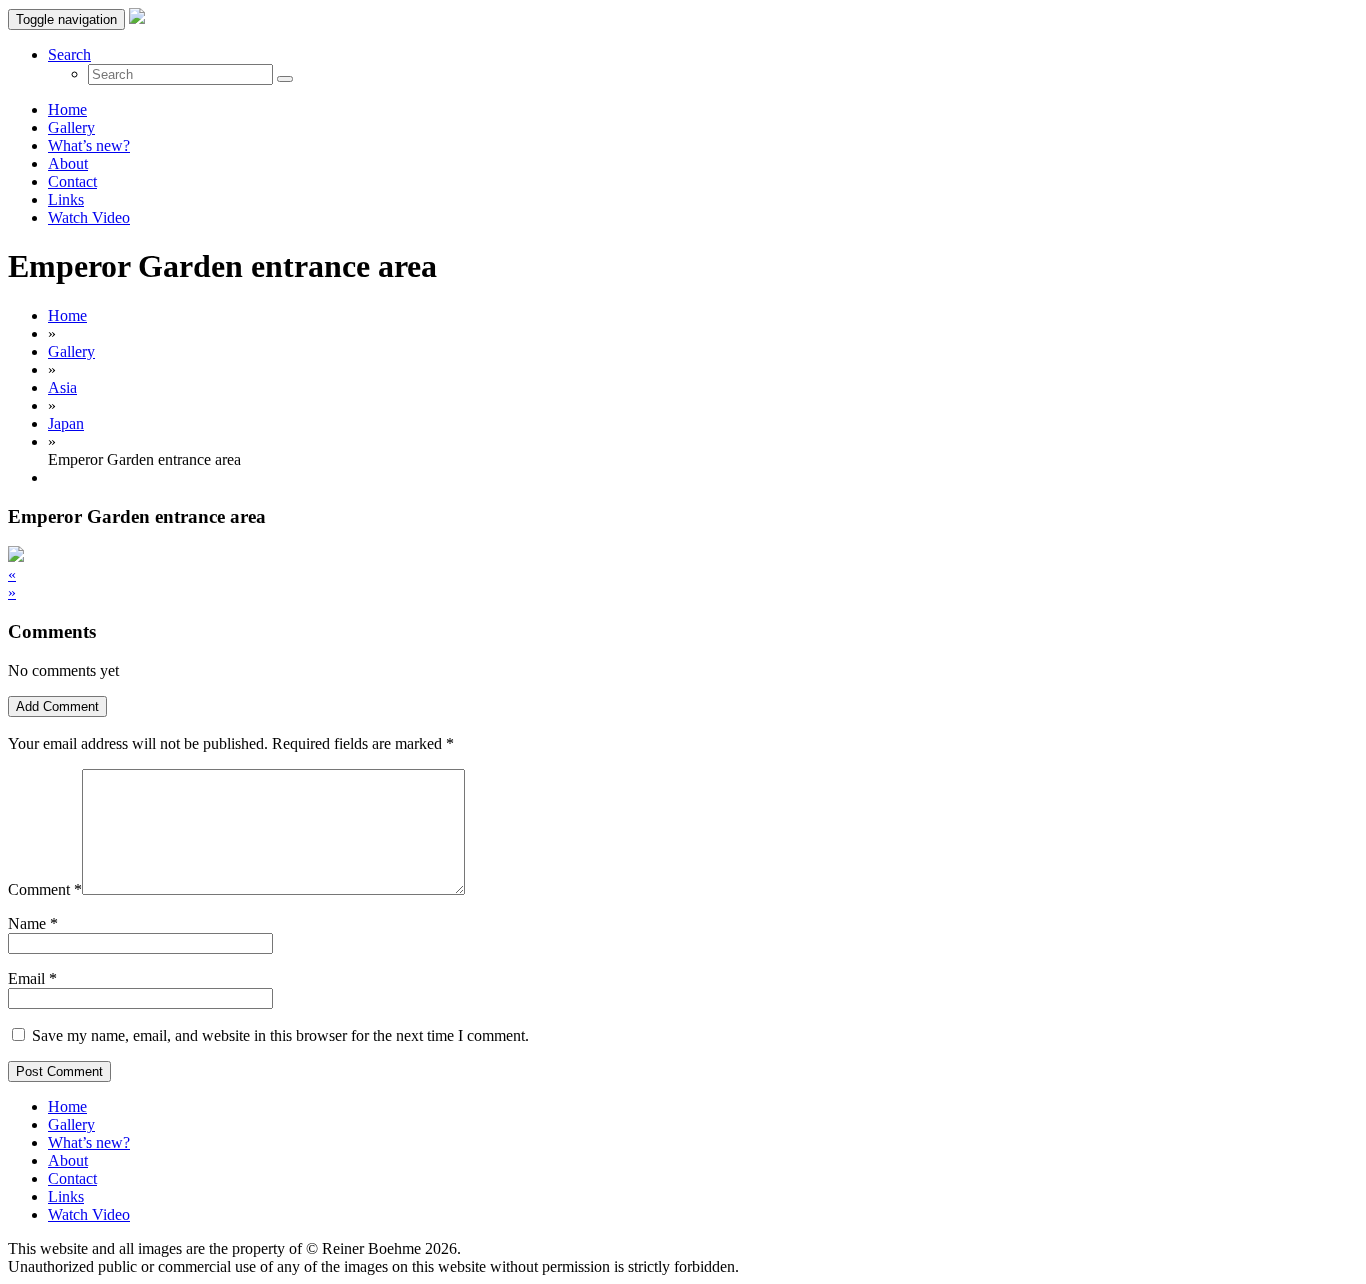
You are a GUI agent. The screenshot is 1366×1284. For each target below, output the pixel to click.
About (68, 163)
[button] (69, 54)
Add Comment (57, 706)
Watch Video (89, 217)
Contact (72, 181)
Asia (62, 387)
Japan (66, 423)
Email (26, 978)
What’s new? (89, 145)
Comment (45, 889)
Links (66, 199)
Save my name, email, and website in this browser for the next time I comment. (280, 1035)
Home (67, 109)
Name (27, 923)
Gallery (71, 127)
